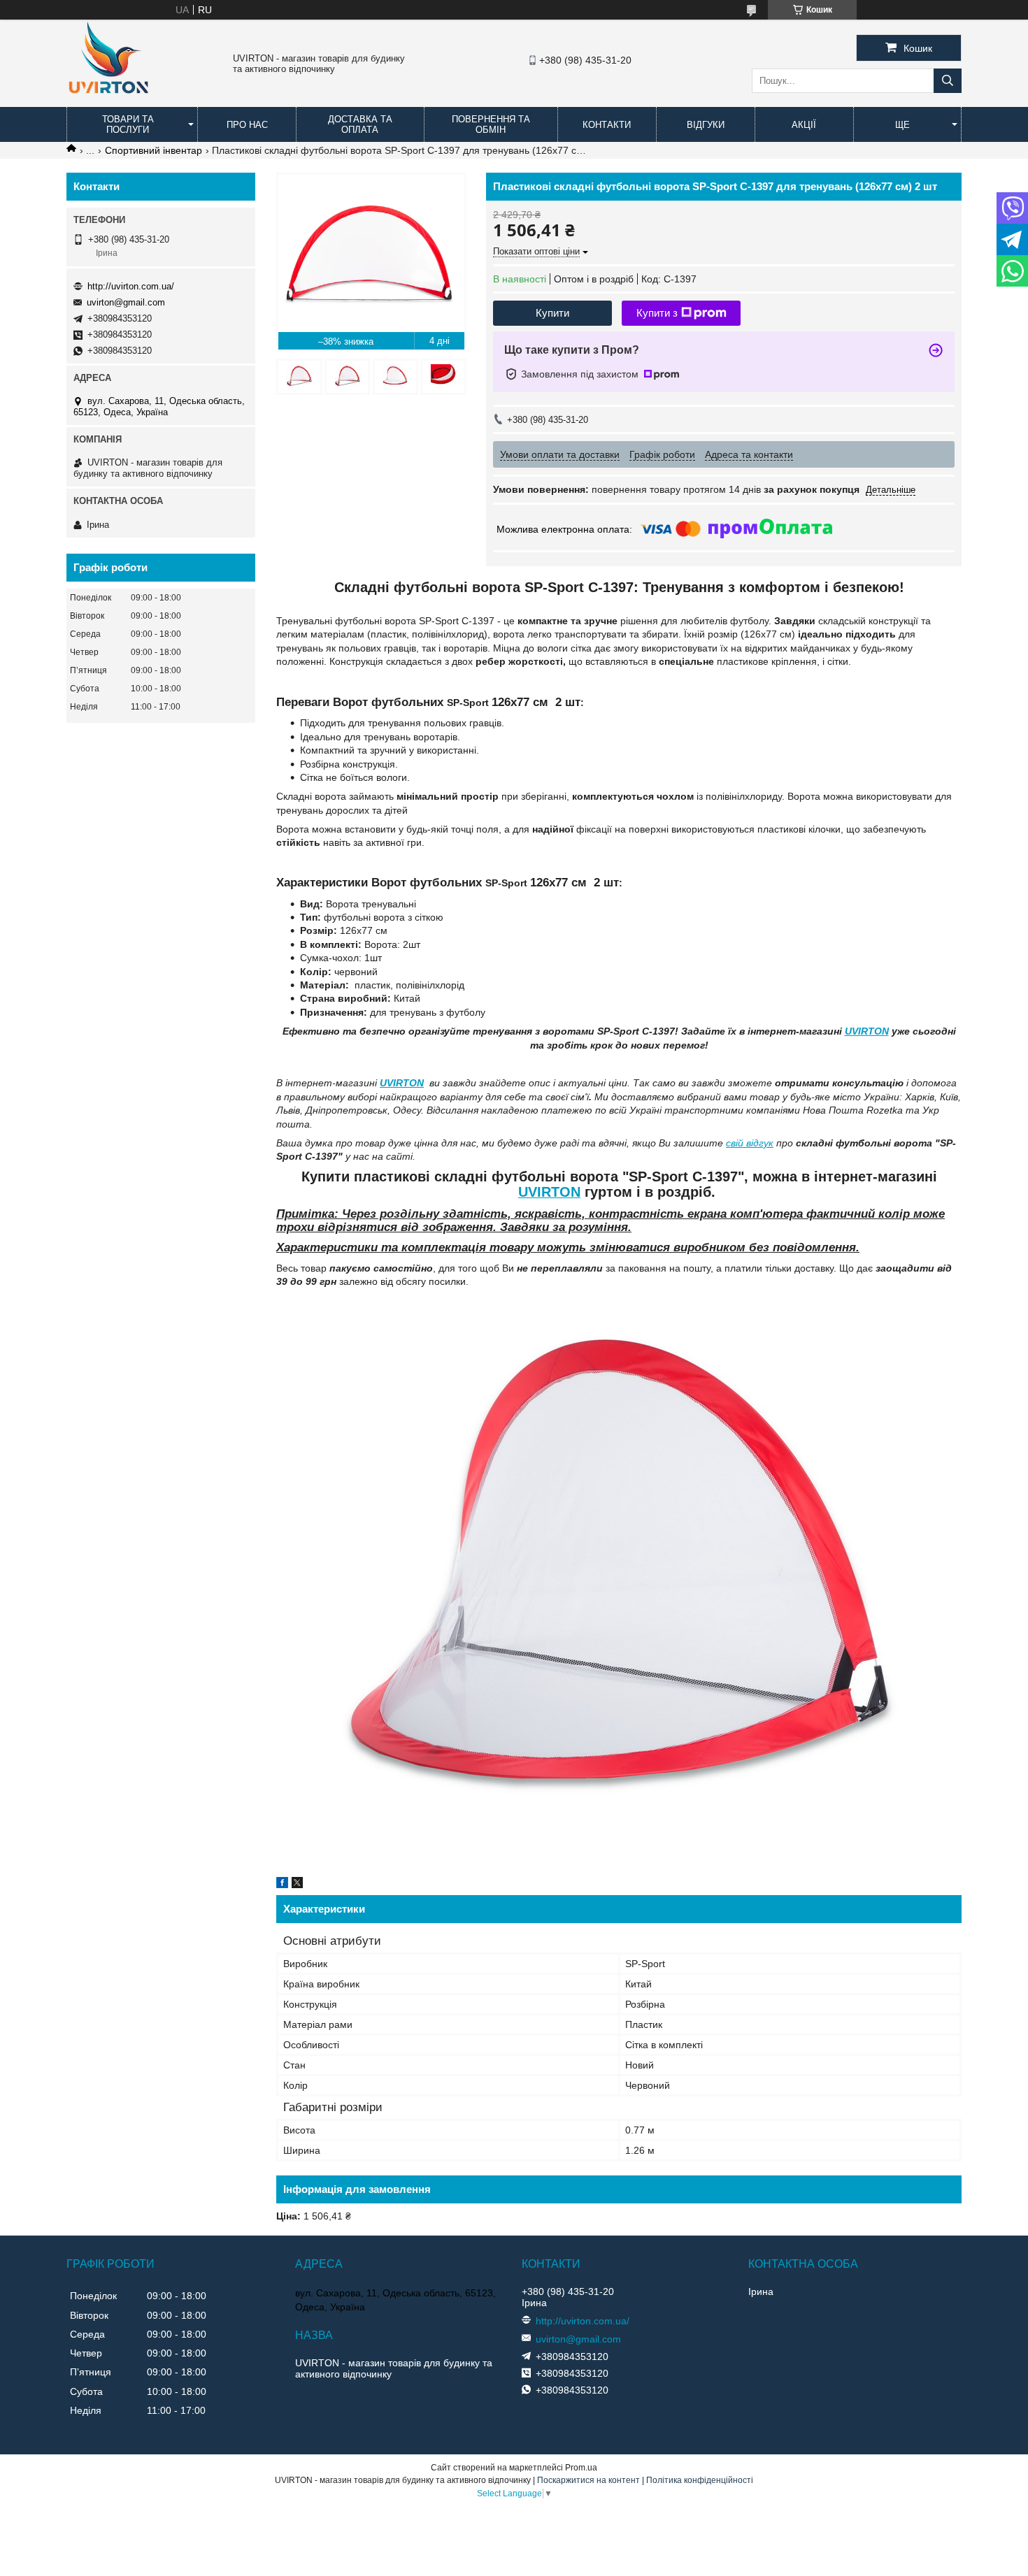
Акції (804, 125)
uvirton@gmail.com (126, 302)
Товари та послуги (128, 124)
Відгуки (706, 125)
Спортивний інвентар (154, 150)
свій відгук (750, 1143)
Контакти (607, 125)
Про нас (247, 125)
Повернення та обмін (491, 124)
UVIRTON (867, 1031)
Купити (552, 313)
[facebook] (282, 1885)
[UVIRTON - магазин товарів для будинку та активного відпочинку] (108, 101)
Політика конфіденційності (700, 2480)
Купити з (657, 313)
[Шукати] (948, 81)
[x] (297, 1885)
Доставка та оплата (360, 124)
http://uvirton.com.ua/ (131, 286)
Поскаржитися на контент (588, 2480)
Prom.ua (581, 2468)
